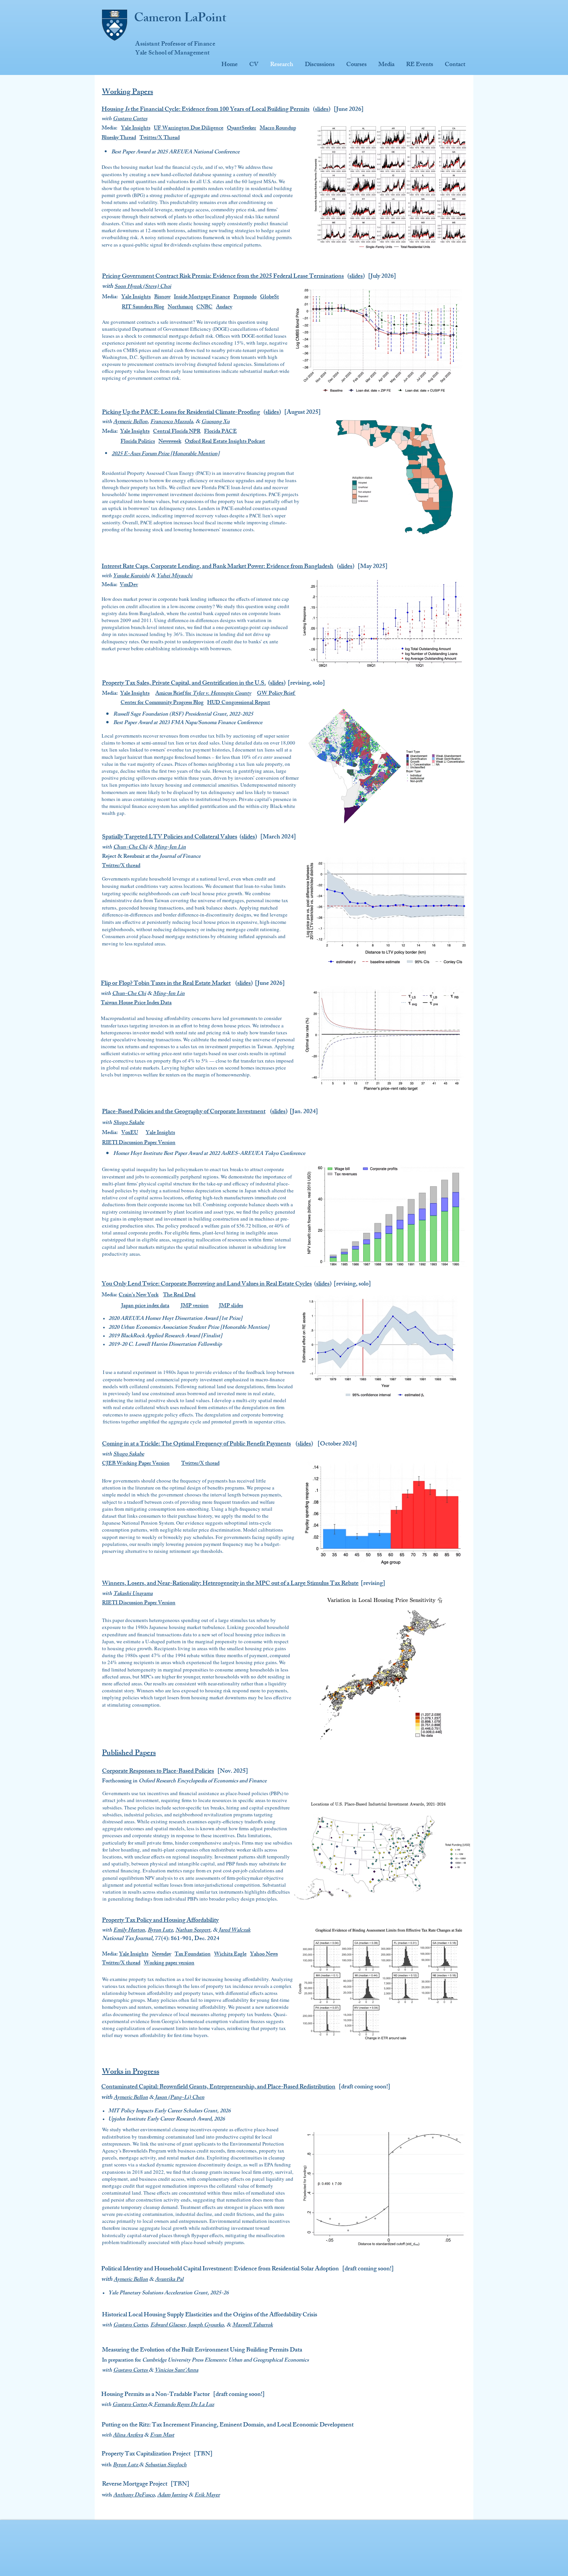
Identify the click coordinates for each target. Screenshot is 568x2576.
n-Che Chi (135, 848)
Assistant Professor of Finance (175, 45)
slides (322, 110)
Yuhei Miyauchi (174, 576)
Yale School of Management (172, 54)
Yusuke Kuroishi (131, 576)
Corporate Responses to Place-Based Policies (158, 1772)
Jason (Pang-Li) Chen (180, 2098)
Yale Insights (136, 128)
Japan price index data (145, 1306)
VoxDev (129, 585)
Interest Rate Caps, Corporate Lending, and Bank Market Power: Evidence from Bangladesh (218, 567)
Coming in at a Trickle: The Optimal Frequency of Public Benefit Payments (196, 1444)
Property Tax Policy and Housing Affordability (160, 1921)
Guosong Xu (215, 422)
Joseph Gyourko (206, 2325)
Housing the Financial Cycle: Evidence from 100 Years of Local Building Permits (206, 110)
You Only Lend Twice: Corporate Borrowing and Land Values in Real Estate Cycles (207, 1285)
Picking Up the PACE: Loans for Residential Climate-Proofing (181, 413)
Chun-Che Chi (129, 994)
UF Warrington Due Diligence (189, 128)
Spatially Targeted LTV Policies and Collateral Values (170, 837)
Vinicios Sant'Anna (176, 2371)
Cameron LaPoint (180, 19)
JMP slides (231, 1306)
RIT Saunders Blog (143, 307)
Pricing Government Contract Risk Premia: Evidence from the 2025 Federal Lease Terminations (223, 277)
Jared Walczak (235, 1931)
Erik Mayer (207, 2495)
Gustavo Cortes (130, 119)
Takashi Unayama (133, 1594)
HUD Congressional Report (239, 703)
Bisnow (162, 297)
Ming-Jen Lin (170, 848)
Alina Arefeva (128, 2436)
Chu (118, 848)
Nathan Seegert (193, 1931)
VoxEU (130, 1133)
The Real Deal (179, 1295)
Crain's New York (139, 1295)
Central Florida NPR (177, 432)
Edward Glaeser (168, 2325)
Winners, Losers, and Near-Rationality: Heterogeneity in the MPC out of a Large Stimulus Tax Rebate (230, 1584)
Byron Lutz (160, 1931)
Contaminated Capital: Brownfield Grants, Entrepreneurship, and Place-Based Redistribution (218, 2087)
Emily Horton (129, 1931)
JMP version (195, 1306)
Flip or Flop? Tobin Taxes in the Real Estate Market (166, 984)
